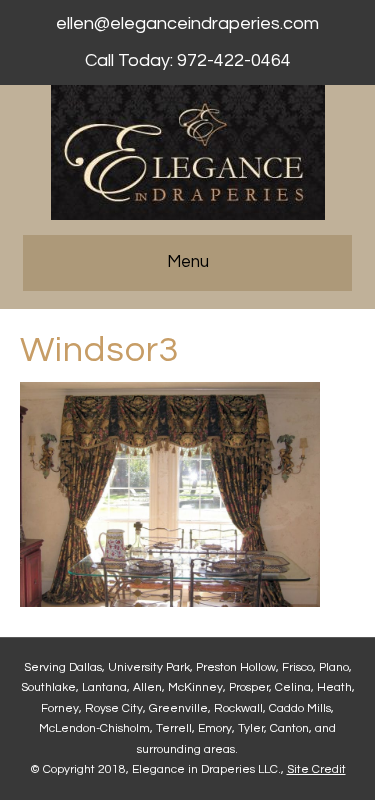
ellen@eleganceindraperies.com (187, 23)
